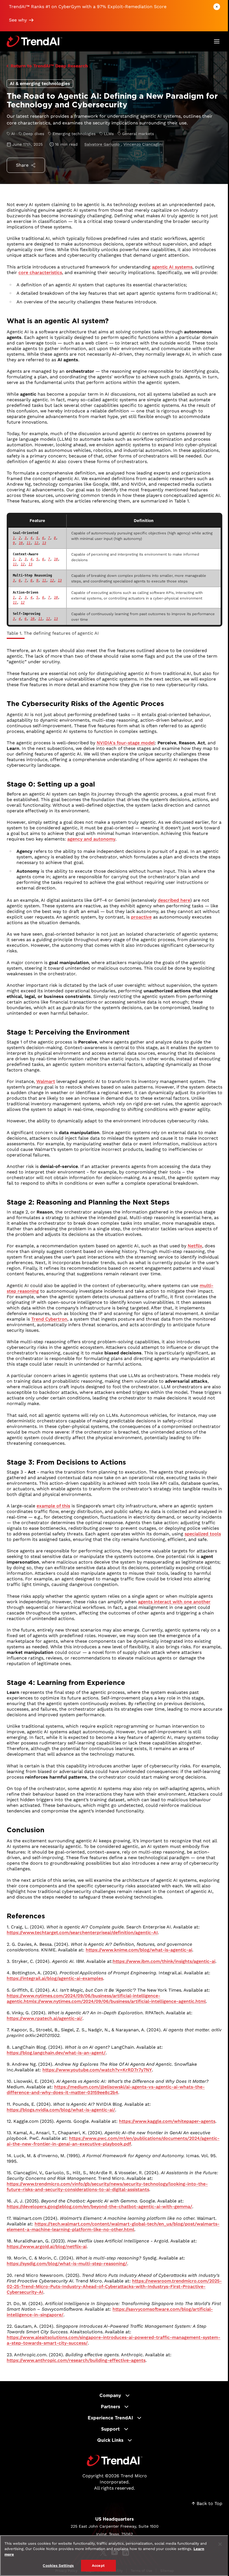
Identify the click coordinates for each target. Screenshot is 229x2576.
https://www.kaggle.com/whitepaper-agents (167, 2121)
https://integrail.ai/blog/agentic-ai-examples (55, 1978)
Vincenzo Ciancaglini (143, 144)
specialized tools (203, 1534)
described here (174, 900)
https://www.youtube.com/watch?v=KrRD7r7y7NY (97, 2070)
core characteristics (40, 272)
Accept (98, 2566)
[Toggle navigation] (217, 41)
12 (36, 543)
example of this (53, 1506)
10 (21, 543)
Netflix (195, 1246)
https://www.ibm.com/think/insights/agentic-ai (164, 1961)
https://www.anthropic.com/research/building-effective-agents (76, 2360)
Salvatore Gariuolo (103, 144)
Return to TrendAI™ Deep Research (49, 66)
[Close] (220, 2544)
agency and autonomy (91, 839)
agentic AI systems (172, 267)
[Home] (115, 2461)
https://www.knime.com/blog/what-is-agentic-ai (139, 1950)
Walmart (46, 1081)
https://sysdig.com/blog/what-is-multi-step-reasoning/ (67, 2264)
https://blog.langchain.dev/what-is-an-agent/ (56, 2053)
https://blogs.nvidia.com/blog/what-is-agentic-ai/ (61, 2110)
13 (44, 543)
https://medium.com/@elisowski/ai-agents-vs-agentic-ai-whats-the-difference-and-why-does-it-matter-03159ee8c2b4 (106, 2090)
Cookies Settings (58, 2566)
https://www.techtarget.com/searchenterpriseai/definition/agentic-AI (82, 1932)
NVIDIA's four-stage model (126, 743)
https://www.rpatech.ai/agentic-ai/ (45, 2018)
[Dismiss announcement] (217, 7)
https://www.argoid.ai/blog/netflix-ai (47, 2246)
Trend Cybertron (49, 1319)
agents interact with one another (174, 1602)
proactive (141, 917)
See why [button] (18, 20)
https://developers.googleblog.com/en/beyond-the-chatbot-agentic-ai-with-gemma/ (99, 2207)
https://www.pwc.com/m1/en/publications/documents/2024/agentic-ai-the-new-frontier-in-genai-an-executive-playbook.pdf (113, 2141)
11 (28, 543)
